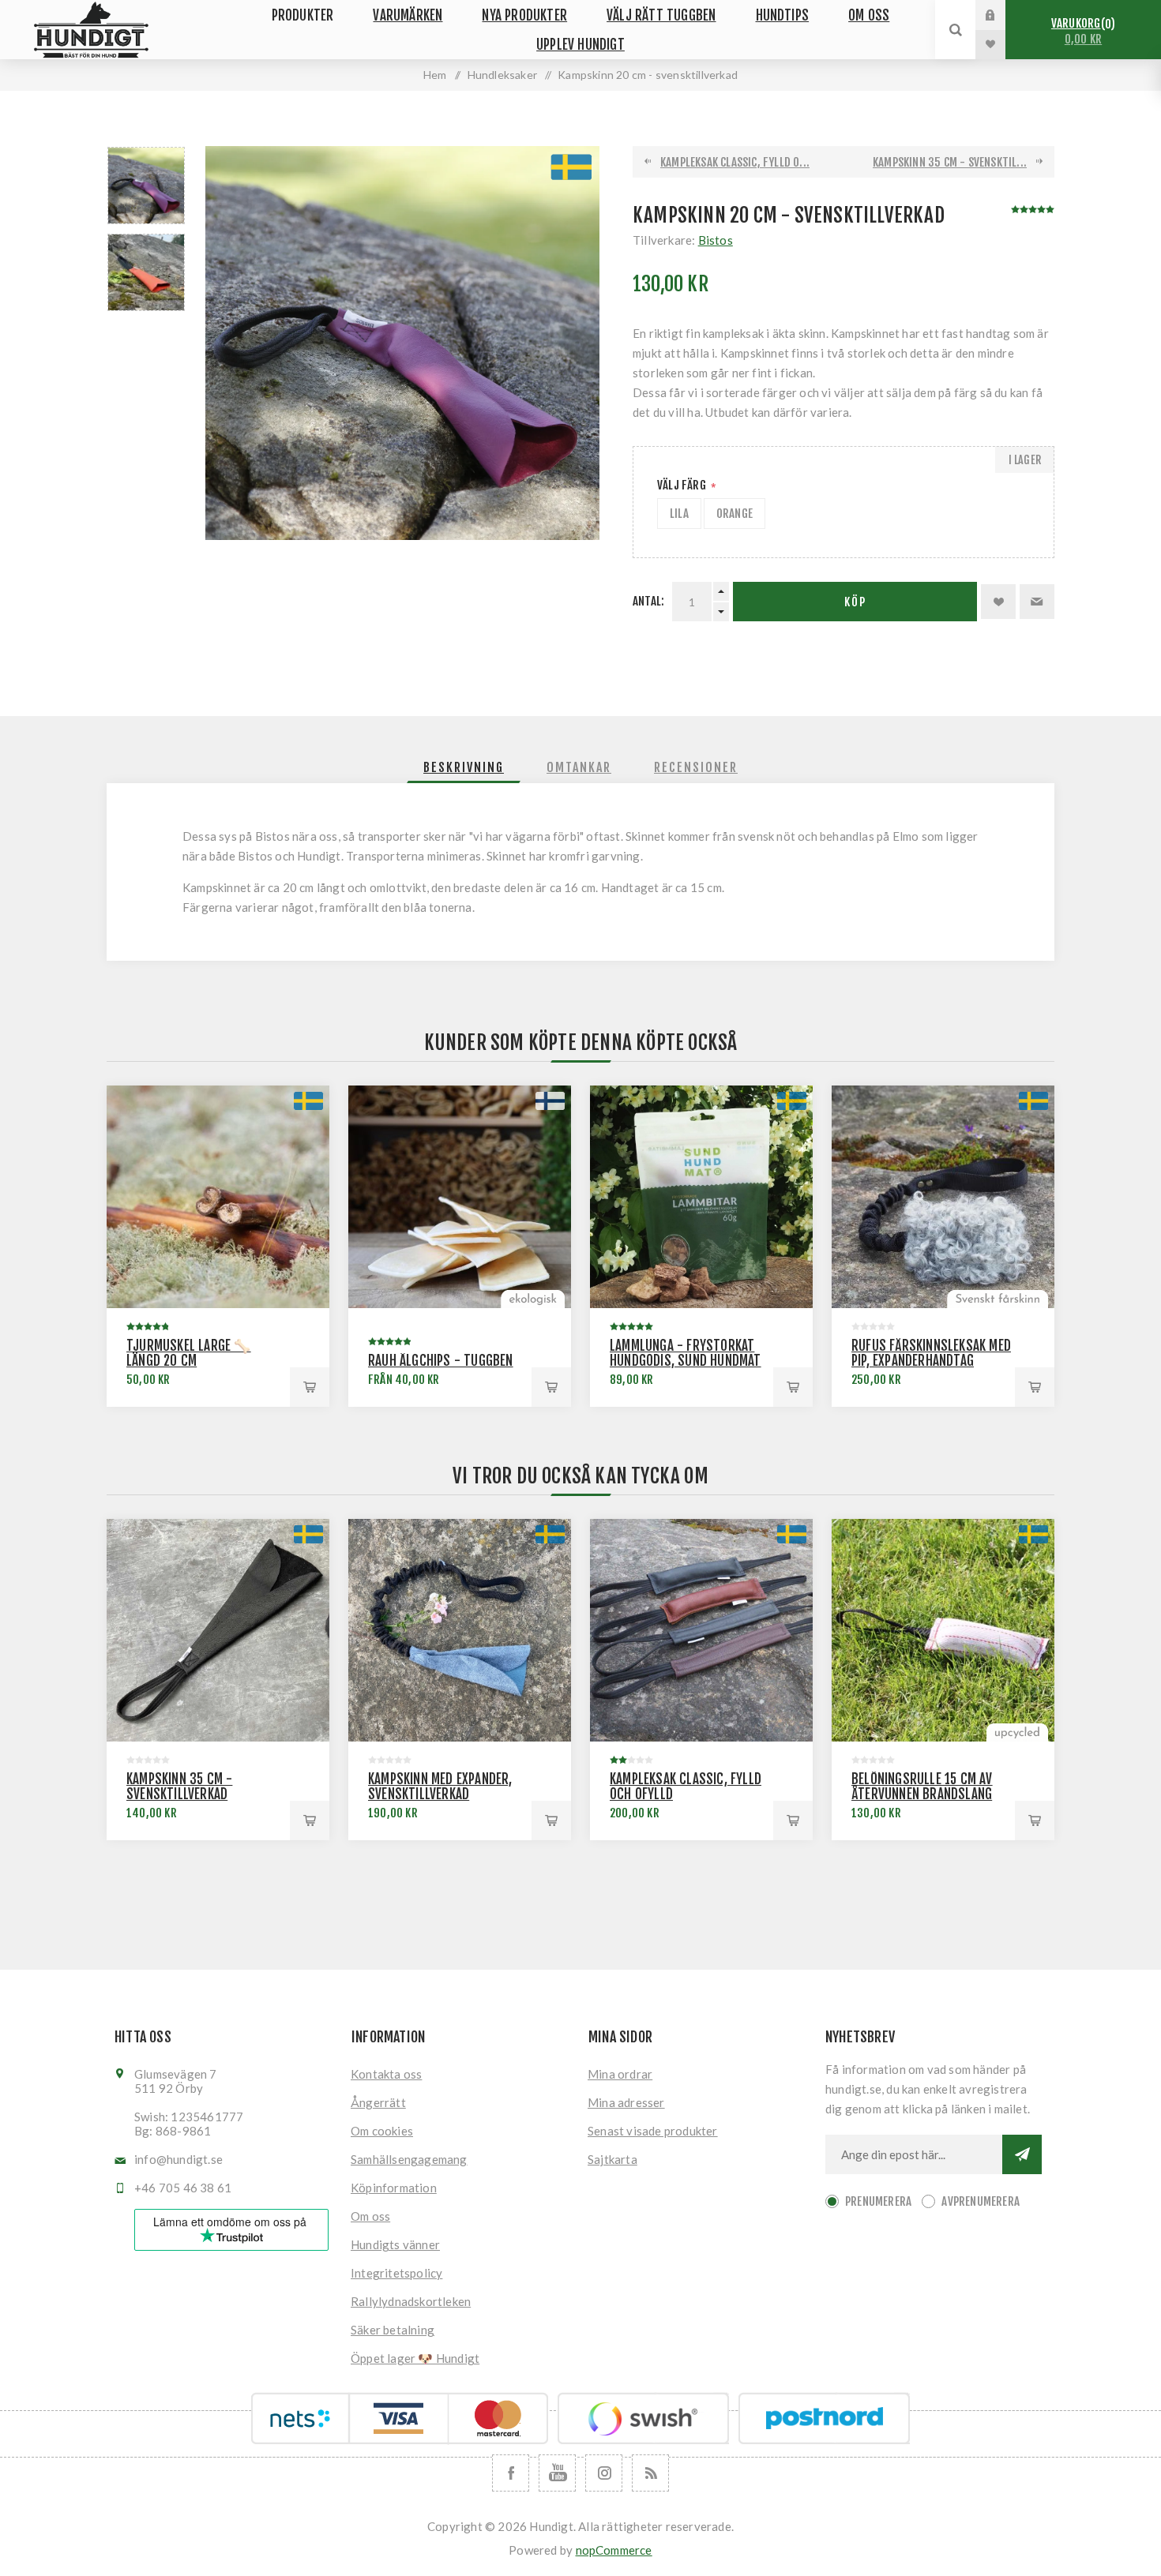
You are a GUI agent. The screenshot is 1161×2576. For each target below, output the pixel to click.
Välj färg (683, 485)
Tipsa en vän (1037, 602)
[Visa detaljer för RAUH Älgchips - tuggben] (460, 1197)
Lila (679, 514)
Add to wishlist (998, 602)
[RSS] (650, 2473)
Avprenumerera (981, 2201)
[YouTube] (557, 2473)
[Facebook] (511, 2473)
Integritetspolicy (396, 2273)
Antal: (648, 601)
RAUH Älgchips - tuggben (441, 1361)
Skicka (1022, 2154)
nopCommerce (614, 2550)
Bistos (716, 240)
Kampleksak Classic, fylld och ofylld (686, 1787)
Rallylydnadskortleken (411, 2301)
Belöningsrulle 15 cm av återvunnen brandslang (922, 1787)
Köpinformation (394, 2188)
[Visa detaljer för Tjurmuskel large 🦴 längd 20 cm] (218, 1197)
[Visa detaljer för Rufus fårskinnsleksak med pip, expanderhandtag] (943, 1197)
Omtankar (579, 767)
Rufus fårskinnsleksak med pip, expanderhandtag (931, 1353)
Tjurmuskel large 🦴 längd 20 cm (189, 1353)
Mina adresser (626, 2102)
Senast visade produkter (653, 2131)
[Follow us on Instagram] (604, 2473)
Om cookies (382, 2131)
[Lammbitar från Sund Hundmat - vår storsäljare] (701, 1197)
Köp (855, 602)
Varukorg (1081, 31)
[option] (146, 186)
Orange (735, 514)
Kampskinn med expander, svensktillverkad (440, 1787)
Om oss (370, 2216)
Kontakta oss (386, 2074)
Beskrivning (464, 767)
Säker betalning (393, 2330)
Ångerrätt (378, 2102)
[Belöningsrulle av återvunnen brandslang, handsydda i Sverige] (943, 1630)
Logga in (1002, 15)
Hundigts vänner (395, 2244)
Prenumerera (878, 2201)
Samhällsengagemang (409, 2159)
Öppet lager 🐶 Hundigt (415, 2358)
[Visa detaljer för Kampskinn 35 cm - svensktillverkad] (218, 1630)
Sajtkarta (612, 2159)
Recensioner (696, 767)
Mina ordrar (620, 2074)
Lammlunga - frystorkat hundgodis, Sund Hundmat (686, 1353)
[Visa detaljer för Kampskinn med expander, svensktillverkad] (460, 1630)
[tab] (464, 767)
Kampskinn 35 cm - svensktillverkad (179, 1787)
